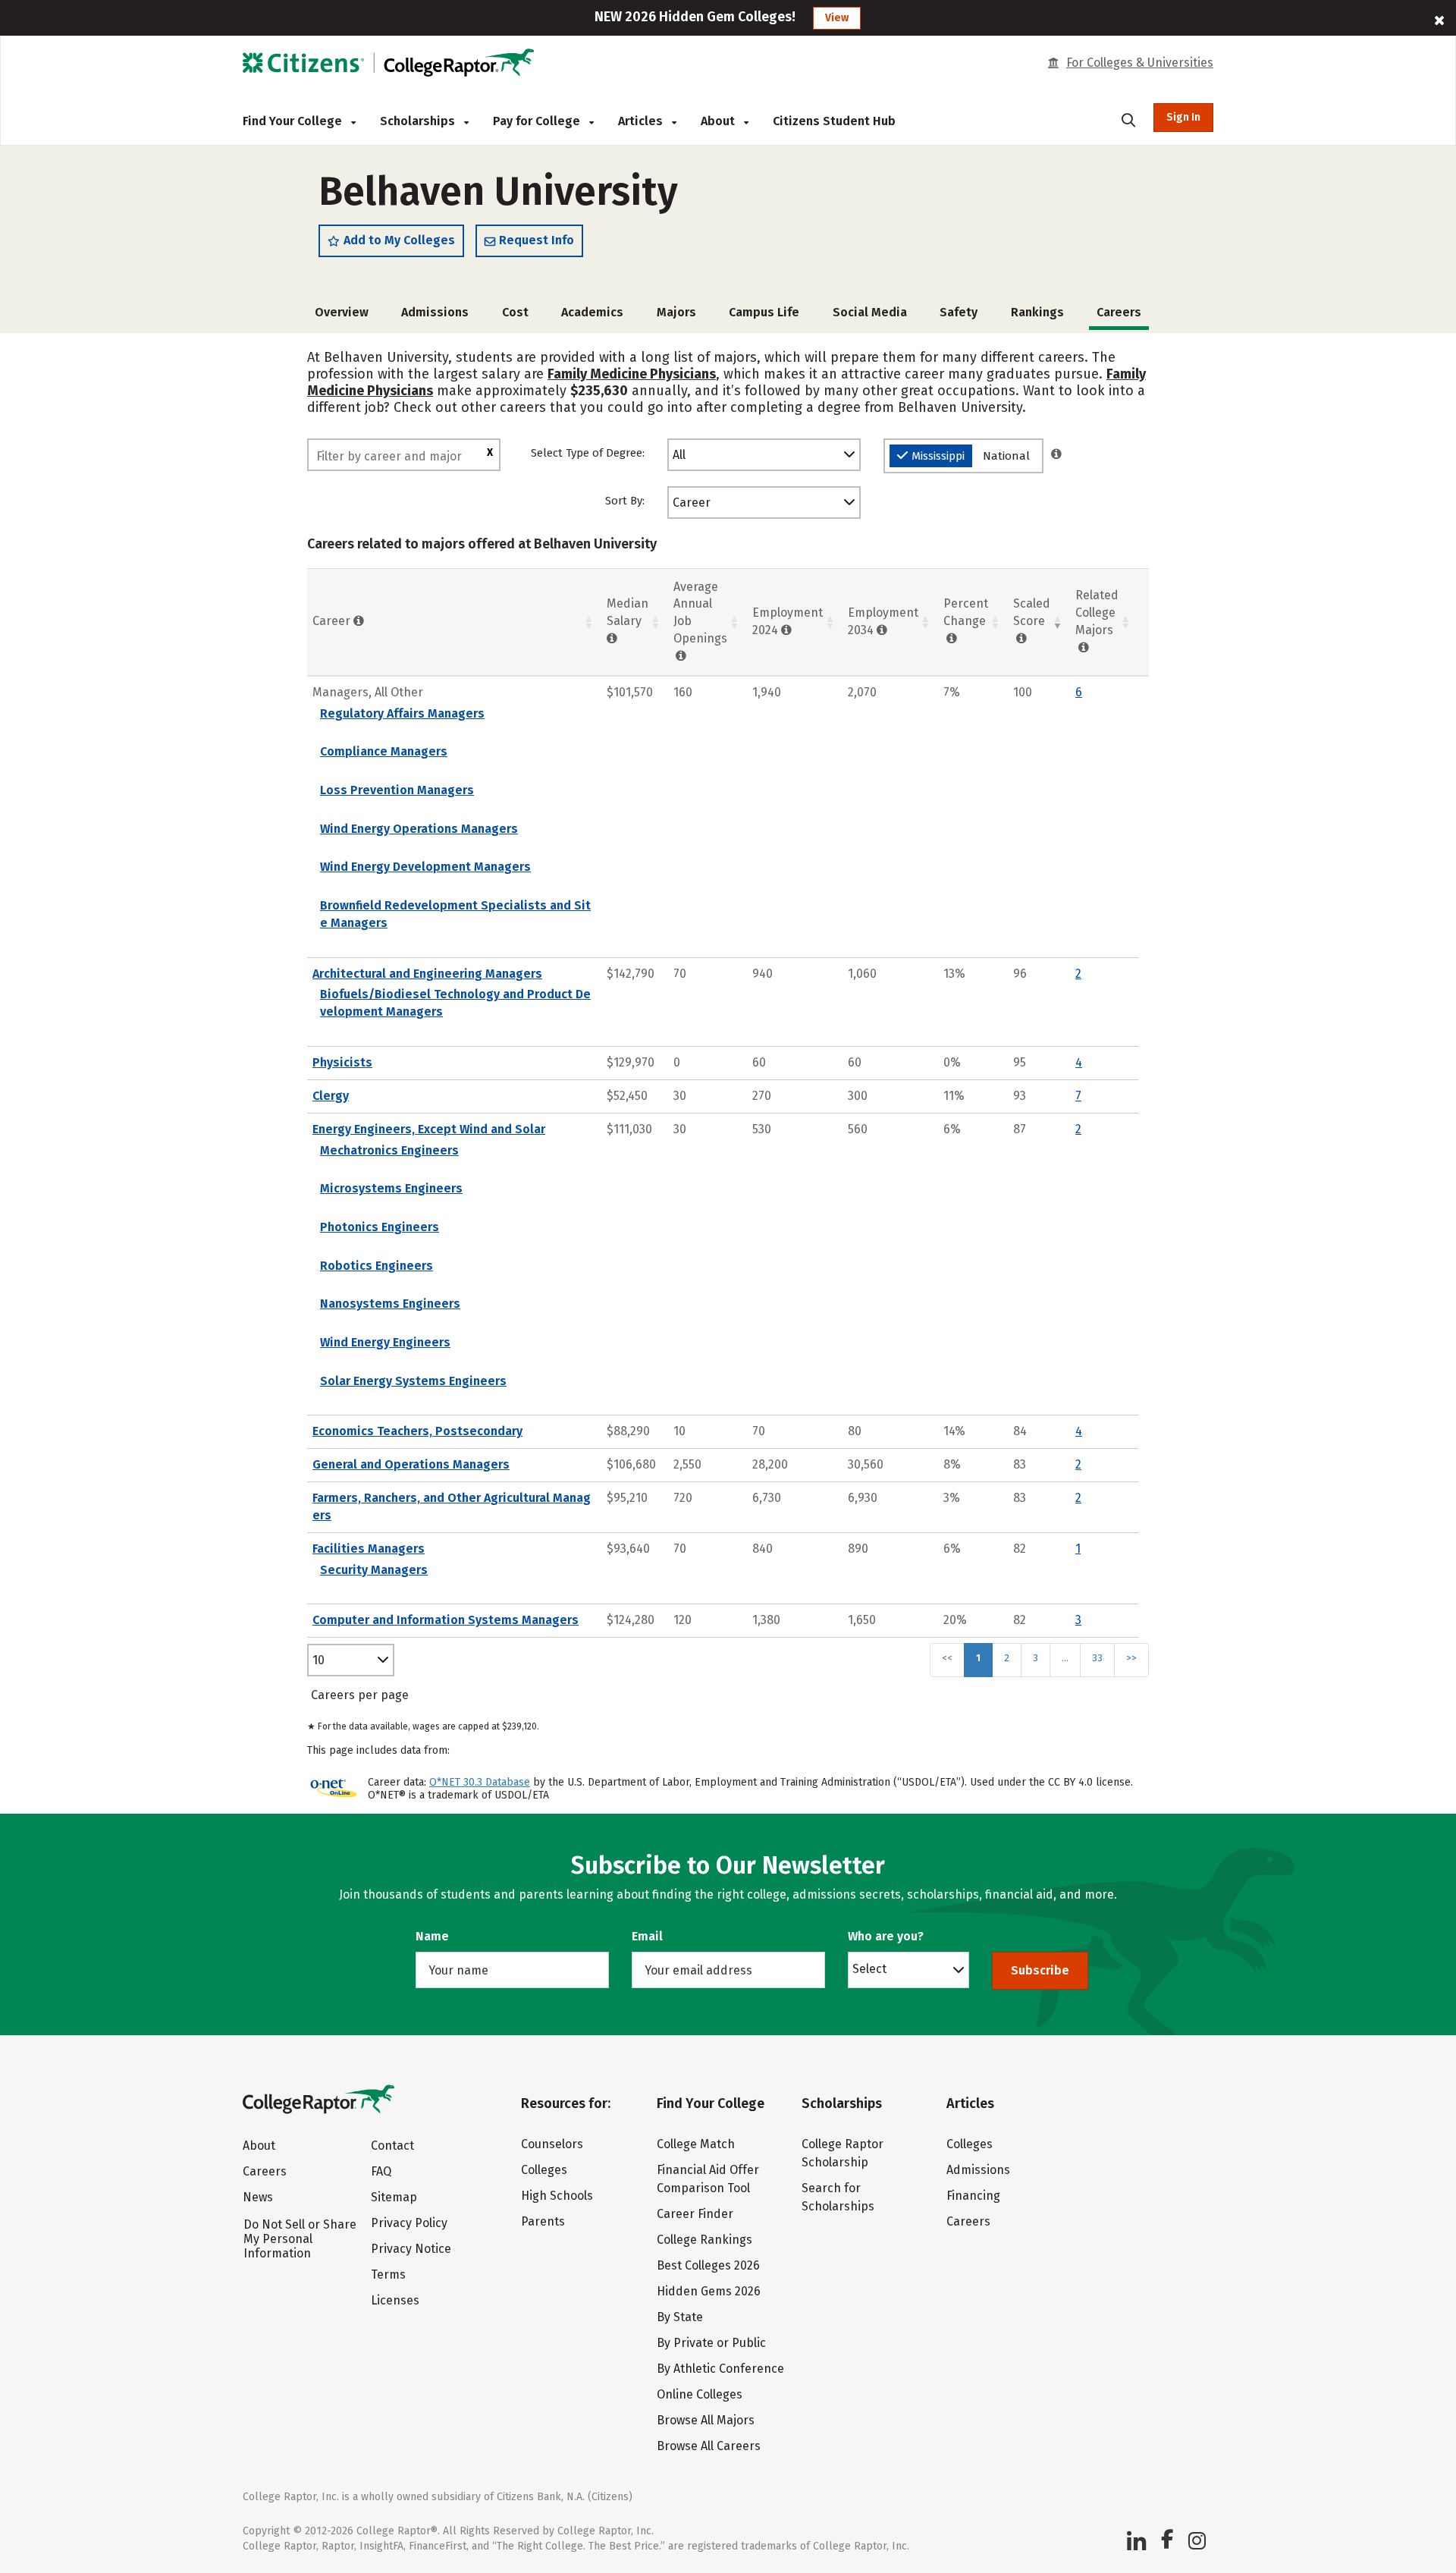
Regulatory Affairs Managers (402, 713)
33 (1097, 1658)
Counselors (552, 2144)
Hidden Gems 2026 (709, 2291)
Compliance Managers (384, 751)
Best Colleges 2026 (708, 2265)
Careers (265, 2171)
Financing (973, 2196)
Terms (388, 2275)
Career (692, 503)
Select (869, 1968)
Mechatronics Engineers (389, 1150)
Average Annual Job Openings (700, 613)
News (258, 2197)
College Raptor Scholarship (843, 2153)
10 (318, 1660)
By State (680, 2317)
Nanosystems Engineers (390, 1304)
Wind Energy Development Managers (425, 867)
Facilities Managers (369, 1549)
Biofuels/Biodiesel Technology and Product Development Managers (455, 1003)
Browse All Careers (709, 2446)
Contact (392, 2146)
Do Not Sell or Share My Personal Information (300, 2239)
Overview (342, 312)
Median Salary (628, 612)
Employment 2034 (883, 621)
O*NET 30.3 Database (480, 1782)
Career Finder (695, 2214)
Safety (959, 312)
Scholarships (419, 121)
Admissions (435, 312)
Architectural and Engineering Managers (427, 974)
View (837, 18)
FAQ (381, 2171)
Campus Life (764, 312)
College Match (696, 2144)
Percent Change (966, 612)
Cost (515, 312)
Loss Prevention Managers (397, 790)
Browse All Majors (706, 2420)
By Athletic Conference (720, 2369)
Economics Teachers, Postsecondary (417, 1431)
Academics (592, 312)
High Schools (557, 2196)
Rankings (1037, 312)
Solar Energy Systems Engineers (413, 1381)
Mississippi (938, 456)
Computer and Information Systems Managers (446, 1620)
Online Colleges (700, 2394)
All (679, 455)
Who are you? (886, 1936)
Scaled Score (1032, 612)
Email (647, 1936)
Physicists (342, 1062)
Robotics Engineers (377, 1266)
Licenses (395, 2300)
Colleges (544, 2170)
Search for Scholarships (838, 2197)
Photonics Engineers (380, 1227)
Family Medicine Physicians (632, 374)
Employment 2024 (788, 621)
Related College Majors (1097, 613)
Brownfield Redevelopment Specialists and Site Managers (455, 914)
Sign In (1183, 117)
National (1006, 456)
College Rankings (704, 2240)
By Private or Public (711, 2343)
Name (432, 1936)
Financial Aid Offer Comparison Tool (708, 2179)
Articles (642, 121)
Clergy (331, 1096)
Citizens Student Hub (834, 121)
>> (1131, 1658)
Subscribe (1040, 1970)
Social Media (870, 312)
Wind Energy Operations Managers (419, 829)
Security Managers (374, 1570)
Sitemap (394, 2197)
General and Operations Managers (411, 1464)
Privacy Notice (411, 2249)
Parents (543, 2221)
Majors (676, 312)
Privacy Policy (409, 2223)
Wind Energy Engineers (385, 1342)
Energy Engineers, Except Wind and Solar (429, 1129)
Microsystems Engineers (391, 1188)
